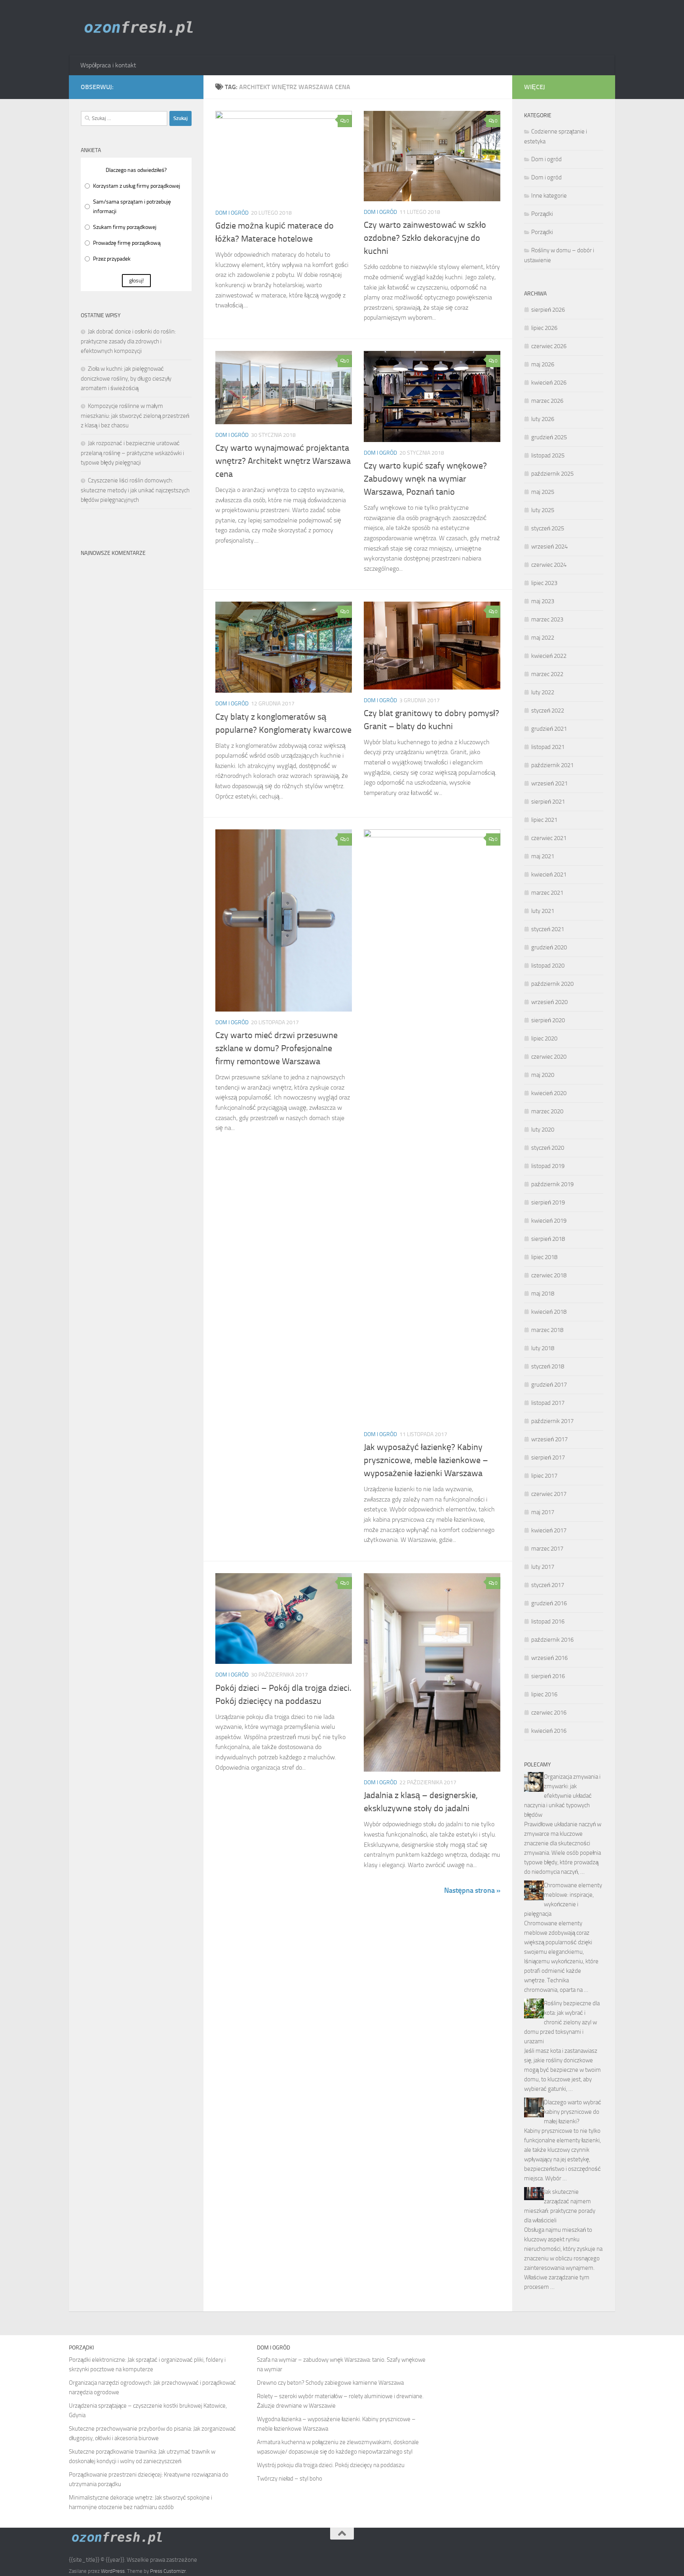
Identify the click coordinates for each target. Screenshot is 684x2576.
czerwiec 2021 (549, 838)
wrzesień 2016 (549, 1658)
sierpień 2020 (548, 1020)
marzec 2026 (547, 401)
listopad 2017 (548, 1403)
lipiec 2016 (544, 1694)
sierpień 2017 (548, 1458)
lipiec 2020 (544, 1038)
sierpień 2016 (548, 1676)
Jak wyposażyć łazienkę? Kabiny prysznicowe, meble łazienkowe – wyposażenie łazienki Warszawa (426, 1460)
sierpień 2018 (548, 1239)
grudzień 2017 (549, 1385)
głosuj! (136, 281)
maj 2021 (543, 856)
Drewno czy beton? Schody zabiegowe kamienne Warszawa (330, 2383)
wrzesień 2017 (549, 1439)
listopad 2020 (548, 966)
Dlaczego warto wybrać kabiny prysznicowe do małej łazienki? (573, 2112)
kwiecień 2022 (549, 656)
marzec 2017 (547, 1549)
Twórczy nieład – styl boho (290, 2479)
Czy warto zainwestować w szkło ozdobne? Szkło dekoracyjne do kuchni (425, 238)
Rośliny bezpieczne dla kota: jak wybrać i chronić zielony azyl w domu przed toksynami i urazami (562, 2022)
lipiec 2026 (544, 328)
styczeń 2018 (548, 1366)
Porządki (542, 214)
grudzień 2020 (549, 947)
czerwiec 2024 (549, 565)
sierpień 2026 (548, 310)
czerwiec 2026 (549, 346)
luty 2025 (543, 510)
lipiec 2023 (544, 583)
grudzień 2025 (549, 437)
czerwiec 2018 (549, 1275)
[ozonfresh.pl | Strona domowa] (142, 28)
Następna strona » (472, 1890)
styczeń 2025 (548, 528)
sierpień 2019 (548, 1202)
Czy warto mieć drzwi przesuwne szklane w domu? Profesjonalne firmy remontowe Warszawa (276, 1048)
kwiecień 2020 (549, 1093)
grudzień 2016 (549, 1603)
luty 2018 (543, 1348)
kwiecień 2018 (549, 1312)
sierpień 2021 (548, 802)
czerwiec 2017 (549, 1494)
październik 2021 (552, 765)
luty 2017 (543, 1567)
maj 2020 (543, 1075)
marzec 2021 (547, 893)
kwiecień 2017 (549, 1530)
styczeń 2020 (548, 1148)
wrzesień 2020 (549, 1002)
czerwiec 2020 (549, 1057)
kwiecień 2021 (549, 875)
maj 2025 (543, 492)
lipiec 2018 (544, 1257)
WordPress (113, 2571)
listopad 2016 (548, 1621)
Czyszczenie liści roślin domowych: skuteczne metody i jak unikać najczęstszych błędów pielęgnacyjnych (135, 490)
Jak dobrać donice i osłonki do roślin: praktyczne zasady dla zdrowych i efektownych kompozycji (128, 341)
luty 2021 (543, 911)
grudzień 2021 (549, 729)
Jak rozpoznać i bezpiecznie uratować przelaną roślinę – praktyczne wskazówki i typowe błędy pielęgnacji (132, 453)
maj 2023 (543, 601)
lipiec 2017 (544, 1476)
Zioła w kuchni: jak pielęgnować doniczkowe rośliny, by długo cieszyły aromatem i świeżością (126, 378)
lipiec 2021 (544, 820)
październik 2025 (552, 474)
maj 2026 (543, 364)
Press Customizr (168, 2571)
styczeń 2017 (548, 1585)
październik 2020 (552, 984)
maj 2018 (543, 1294)
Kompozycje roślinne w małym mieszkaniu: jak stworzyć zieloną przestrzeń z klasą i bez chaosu (135, 416)
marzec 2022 (547, 674)
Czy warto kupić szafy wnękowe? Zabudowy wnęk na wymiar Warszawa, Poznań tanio (425, 479)
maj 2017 (543, 1512)
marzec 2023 (547, 619)
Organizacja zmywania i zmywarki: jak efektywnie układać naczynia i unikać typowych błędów (562, 1796)
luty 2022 (543, 692)
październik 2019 (552, 1184)
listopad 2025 (548, 455)
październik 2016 (552, 1640)
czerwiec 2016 (549, 1713)
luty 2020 (543, 1130)
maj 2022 (543, 638)
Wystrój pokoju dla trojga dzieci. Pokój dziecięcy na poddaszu (331, 2465)
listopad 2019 (548, 1166)
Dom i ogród (232, 213)
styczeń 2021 (548, 929)
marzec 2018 (547, 1330)
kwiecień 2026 (549, 383)
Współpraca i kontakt (108, 65)
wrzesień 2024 (549, 547)
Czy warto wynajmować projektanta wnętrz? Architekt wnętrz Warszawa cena (283, 461)
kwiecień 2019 (549, 1221)
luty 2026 (543, 419)
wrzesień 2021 (549, 783)
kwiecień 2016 (549, 1731)
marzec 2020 (547, 1111)
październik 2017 (552, 1421)
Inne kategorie (549, 196)
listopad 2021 (548, 747)
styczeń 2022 (548, 711)
